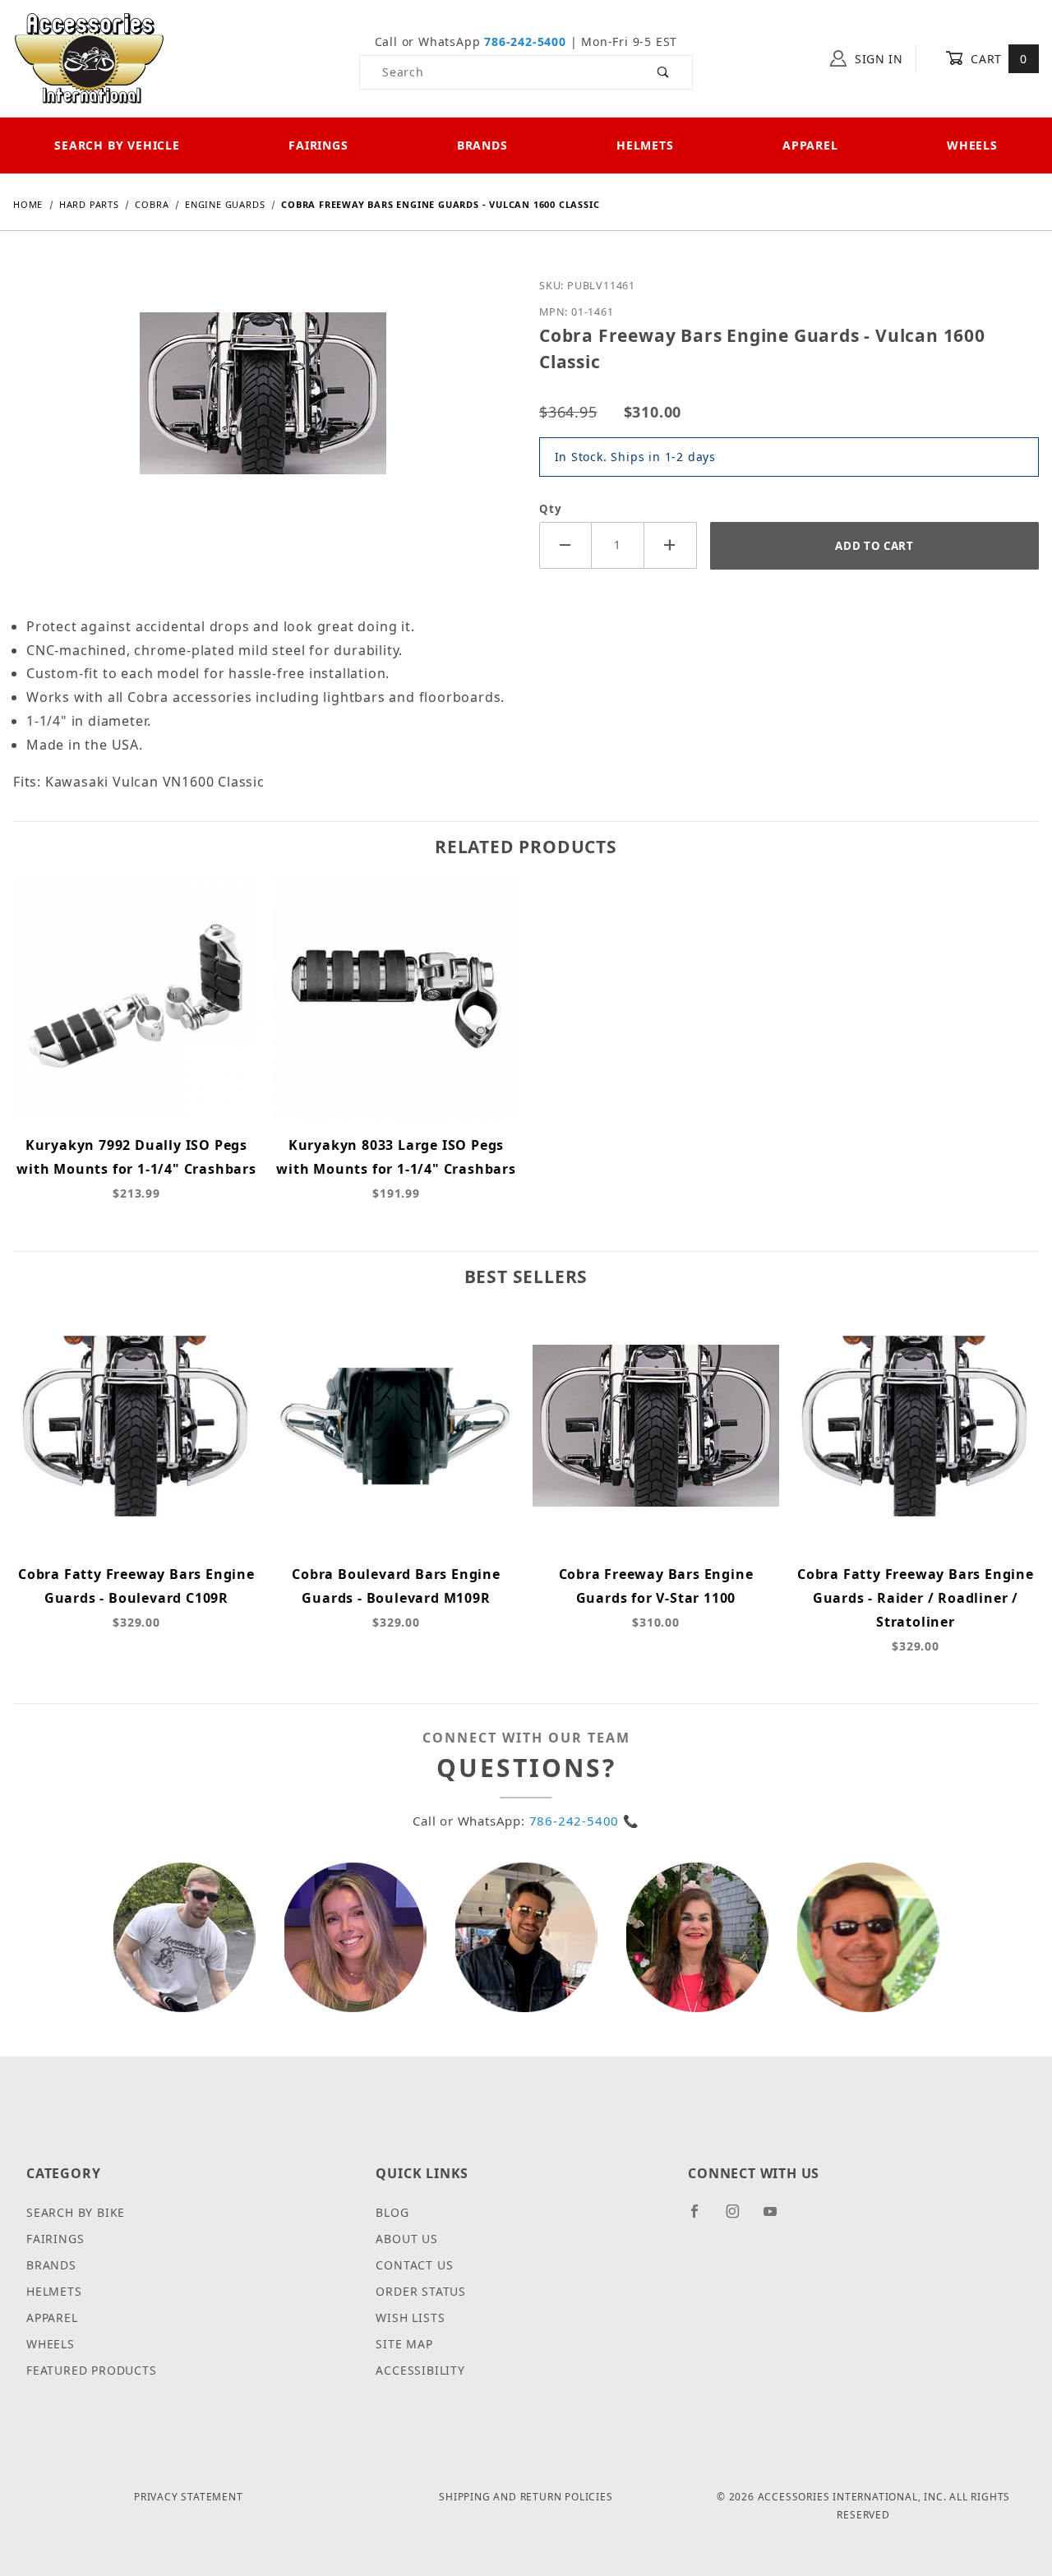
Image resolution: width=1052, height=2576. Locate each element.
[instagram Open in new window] (740, 2218)
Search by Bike (76, 2212)
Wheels (972, 145)
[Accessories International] (89, 57)
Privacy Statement (189, 2497)
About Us (406, 2239)
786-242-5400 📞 (584, 1821)
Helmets (645, 145)
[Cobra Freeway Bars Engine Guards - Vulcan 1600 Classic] (263, 406)
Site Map (404, 2344)
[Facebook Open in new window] (701, 2218)
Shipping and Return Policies (526, 2497)
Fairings (318, 145)
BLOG (392, 2212)
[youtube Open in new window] (777, 2218)
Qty (550, 509)
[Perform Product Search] (664, 72)
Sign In (877, 59)
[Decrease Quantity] (565, 545)
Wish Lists (410, 2317)
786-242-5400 (525, 42)
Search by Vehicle (117, 145)
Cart (997, 59)
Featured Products (92, 2370)
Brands (482, 145)
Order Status (421, 2291)
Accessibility (420, 2370)
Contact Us (414, 2265)
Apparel (810, 145)
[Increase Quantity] (671, 545)
